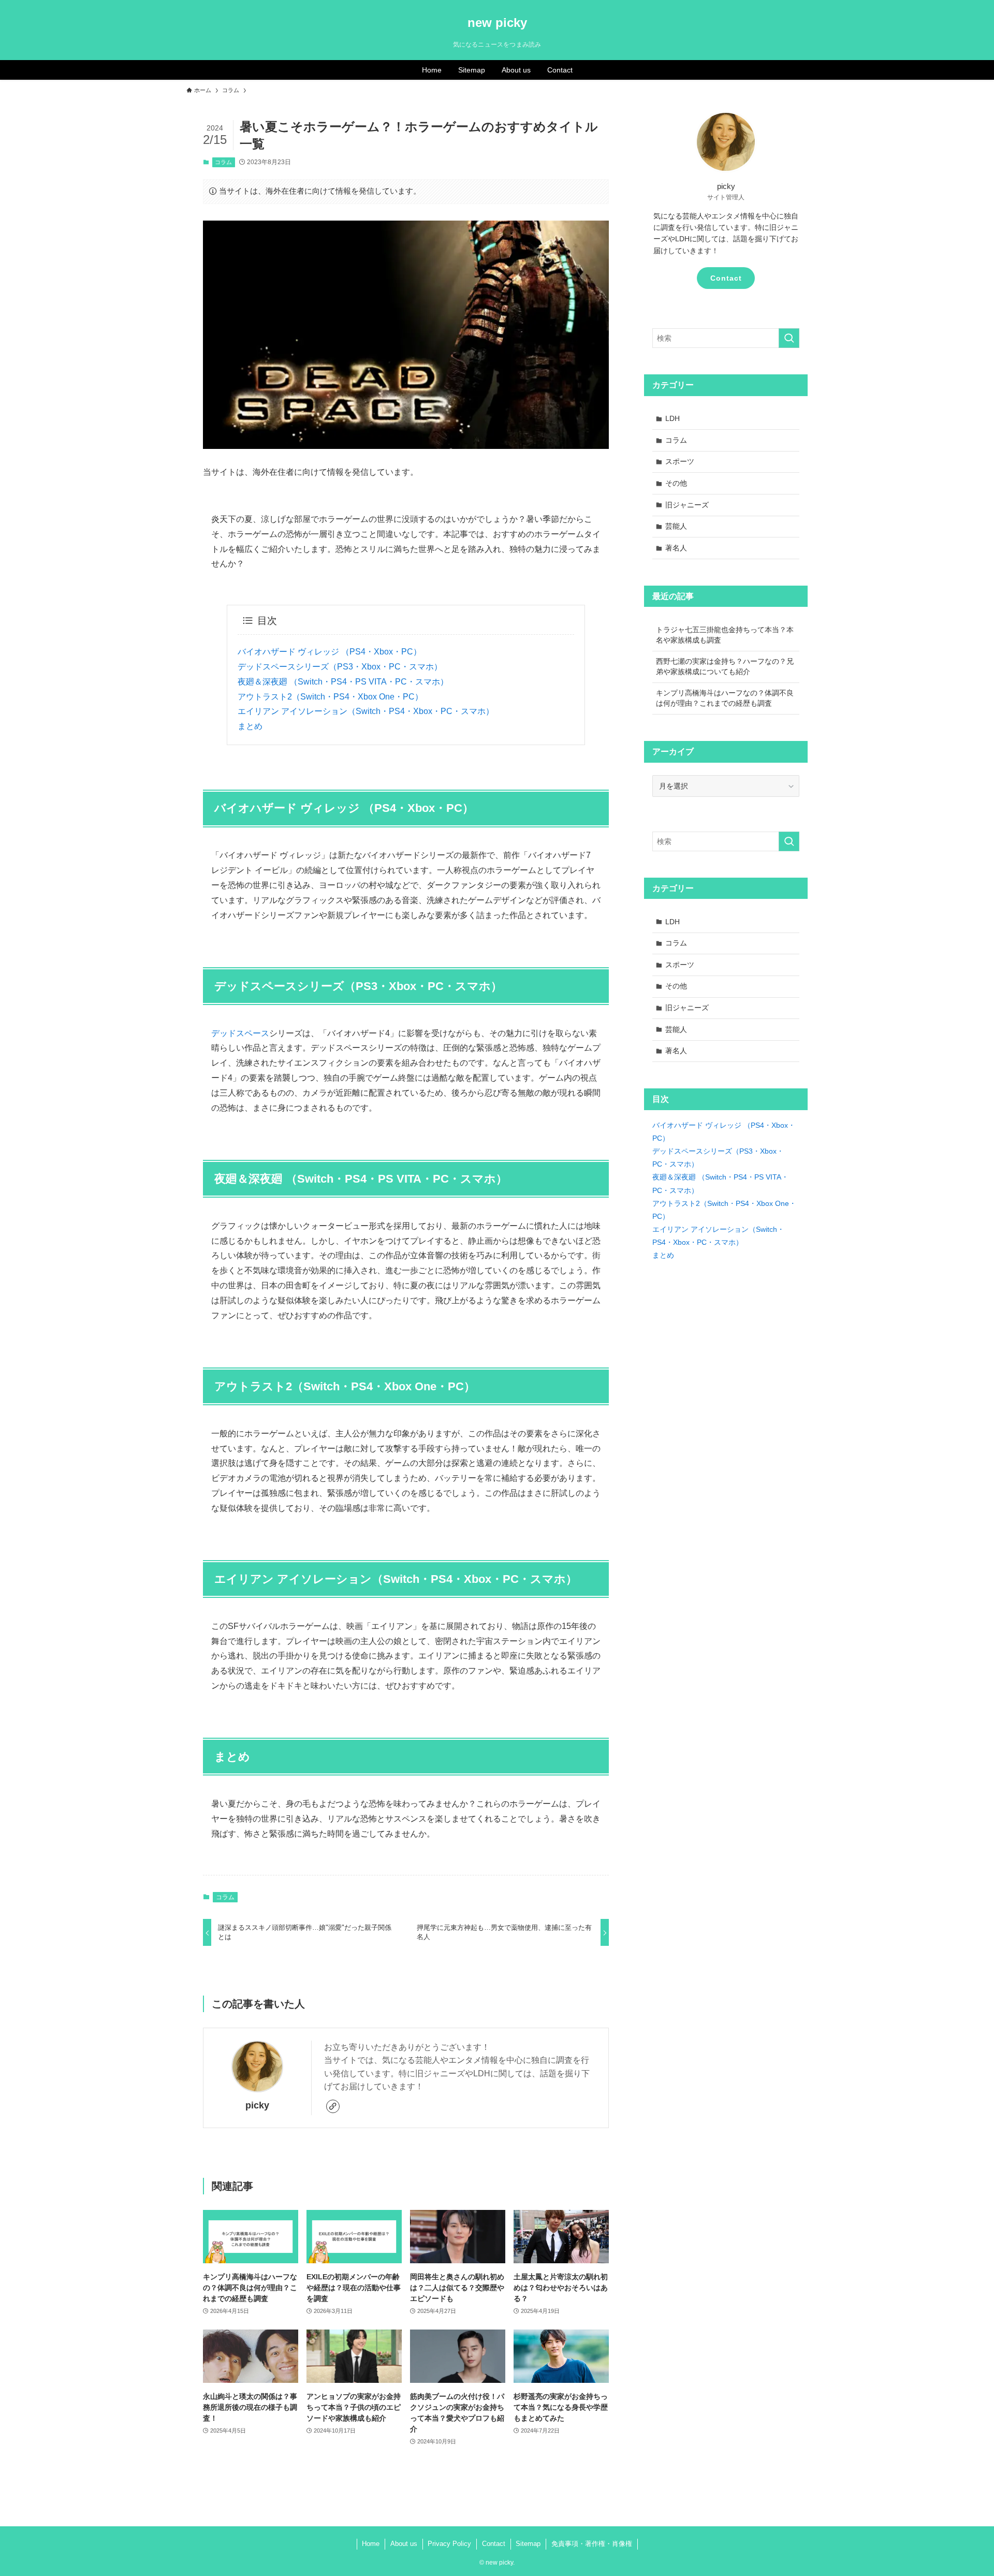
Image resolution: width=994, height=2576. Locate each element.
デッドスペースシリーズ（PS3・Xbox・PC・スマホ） (340, 667)
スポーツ (680, 461)
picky (257, 2105)
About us (404, 2544)
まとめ (250, 726)
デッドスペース (240, 1033)
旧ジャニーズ (687, 505)
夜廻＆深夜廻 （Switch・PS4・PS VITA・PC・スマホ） (343, 682)
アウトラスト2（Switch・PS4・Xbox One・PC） (330, 697)
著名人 (676, 548)
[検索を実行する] (789, 338)
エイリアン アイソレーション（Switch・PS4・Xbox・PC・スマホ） (366, 711)
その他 (676, 483)
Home (371, 2544)
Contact (726, 278)
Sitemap (528, 2544)
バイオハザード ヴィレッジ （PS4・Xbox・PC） (330, 652)
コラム (223, 162)
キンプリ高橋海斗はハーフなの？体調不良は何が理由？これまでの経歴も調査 (725, 698)
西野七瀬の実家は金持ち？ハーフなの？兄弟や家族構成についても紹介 (725, 666)
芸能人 (676, 526)
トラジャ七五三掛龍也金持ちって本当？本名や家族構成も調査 (725, 635)
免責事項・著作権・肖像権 (592, 2544)
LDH (673, 418)
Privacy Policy (449, 2544)
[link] (333, 2106)
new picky (497, 23)
